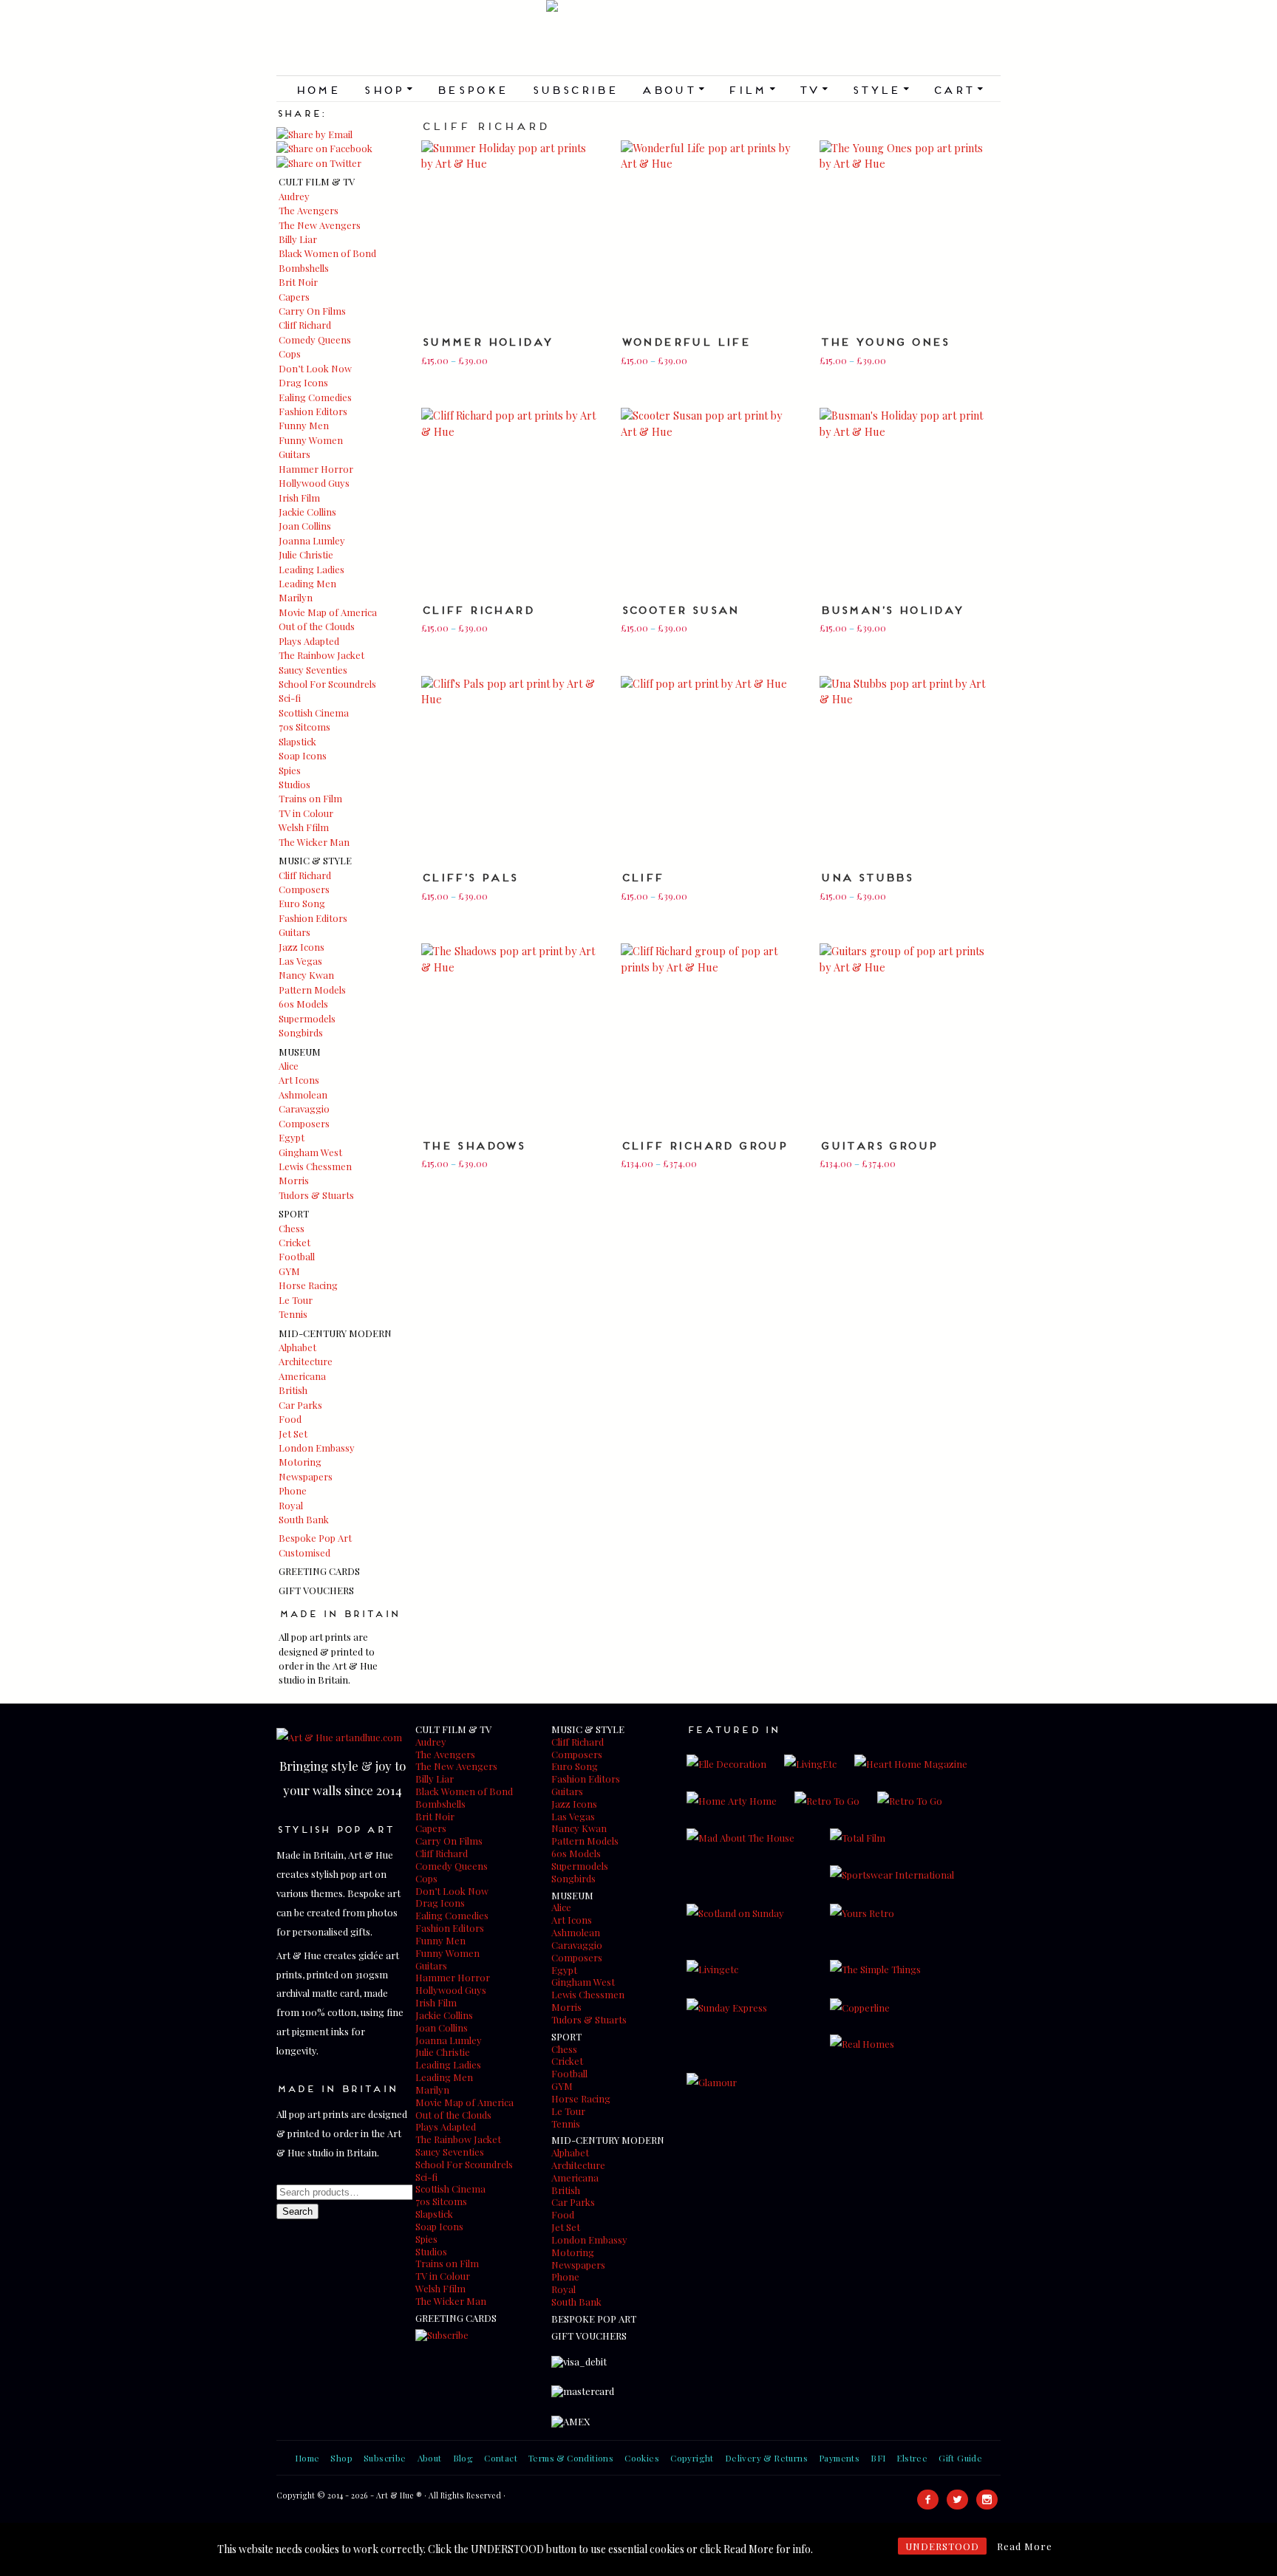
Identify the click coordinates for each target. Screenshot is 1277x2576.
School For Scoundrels (327, 684)
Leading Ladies (311, 569)
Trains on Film (310, 798)
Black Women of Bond (327, 253)
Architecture (306, 1361)
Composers (304, 889)
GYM (289, 1271)
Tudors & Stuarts (316, 1195)
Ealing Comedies (315, 397)
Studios (294, 784)
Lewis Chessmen (315, 1166)
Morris (294, 1180)
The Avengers (309, 210)
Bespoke (472, 89)
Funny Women (311, 440)
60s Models (303, 1004)
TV (813, 89)
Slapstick (297, 741)
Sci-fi (290, 698)
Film (751, 89)
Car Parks (300, 1405)
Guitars (294, 454)
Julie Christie (306, 554)
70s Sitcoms (304, 727)
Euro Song (302, 903)
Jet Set (293, 1434)
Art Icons (299, 1080)
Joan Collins (305, 526)
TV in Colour (306, 813)
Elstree (912, 2458)
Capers (294, 297)
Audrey (294, 196)
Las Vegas (300, 961)
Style (880, 89)
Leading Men (307, 583)
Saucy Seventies (313, 670)
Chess (292, 1228)
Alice (289, 1066)
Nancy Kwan (306, 975)
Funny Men (304, 425)
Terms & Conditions (571, 2458)
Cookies (642, 2458)
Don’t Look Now (315, 368)
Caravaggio (304, 1108)
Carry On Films (312, 311)
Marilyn (296, 597)
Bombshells (304, 268)
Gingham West (310, 1152)
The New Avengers (320, 225)
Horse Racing (308, 1285)
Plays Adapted (309, 641)
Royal (291, 1505)
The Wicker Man (314, 842)
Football (297, 1256)
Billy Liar (298, 239)
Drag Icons (303, 382)
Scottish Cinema (314, 713)
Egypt (292, 1137)
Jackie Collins (307, 512)
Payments (839, 2458)
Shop (388, 89)
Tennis (293, 1314)
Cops (290, 353)
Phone (293, 1490)
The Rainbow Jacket (321, 655)
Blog (463, 2458)
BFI (878, 2458)
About (672, 89)
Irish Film (299, 498)
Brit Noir (298, 282)
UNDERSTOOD (942, 2546)
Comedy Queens (315, 339)
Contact (501, 2458)
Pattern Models (312, 990)
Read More (1025, 2546)
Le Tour (296, 1300)
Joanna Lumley (312, 540)
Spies (290, 770)
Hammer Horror (316, 469)
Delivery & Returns (766, 2458)
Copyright (692, 2458)
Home (317, 89)
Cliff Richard (305, 325)
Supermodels (307, 1018)
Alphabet (297, 1347)
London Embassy (317, 1448)
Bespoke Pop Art (315, 1538)
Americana (302, 1376)
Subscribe (575, 89)
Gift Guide (960, 2458)
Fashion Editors (313, 411)
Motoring (300, 1462)
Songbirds (301, 1032)
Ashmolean (303, 1094)
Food (290, 1419)
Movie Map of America (328, 612)
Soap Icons (303, 755)
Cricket (294, 1242)
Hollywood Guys (314, 483)
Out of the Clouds (317, 626)
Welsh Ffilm (304, 827)
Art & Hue (638, 38)
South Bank (304, 1519)
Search (297, 2211)
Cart (958, 89)
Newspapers (306, 1476)
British (293, 1390)
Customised (304, 1552)
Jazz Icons (302, 947)
